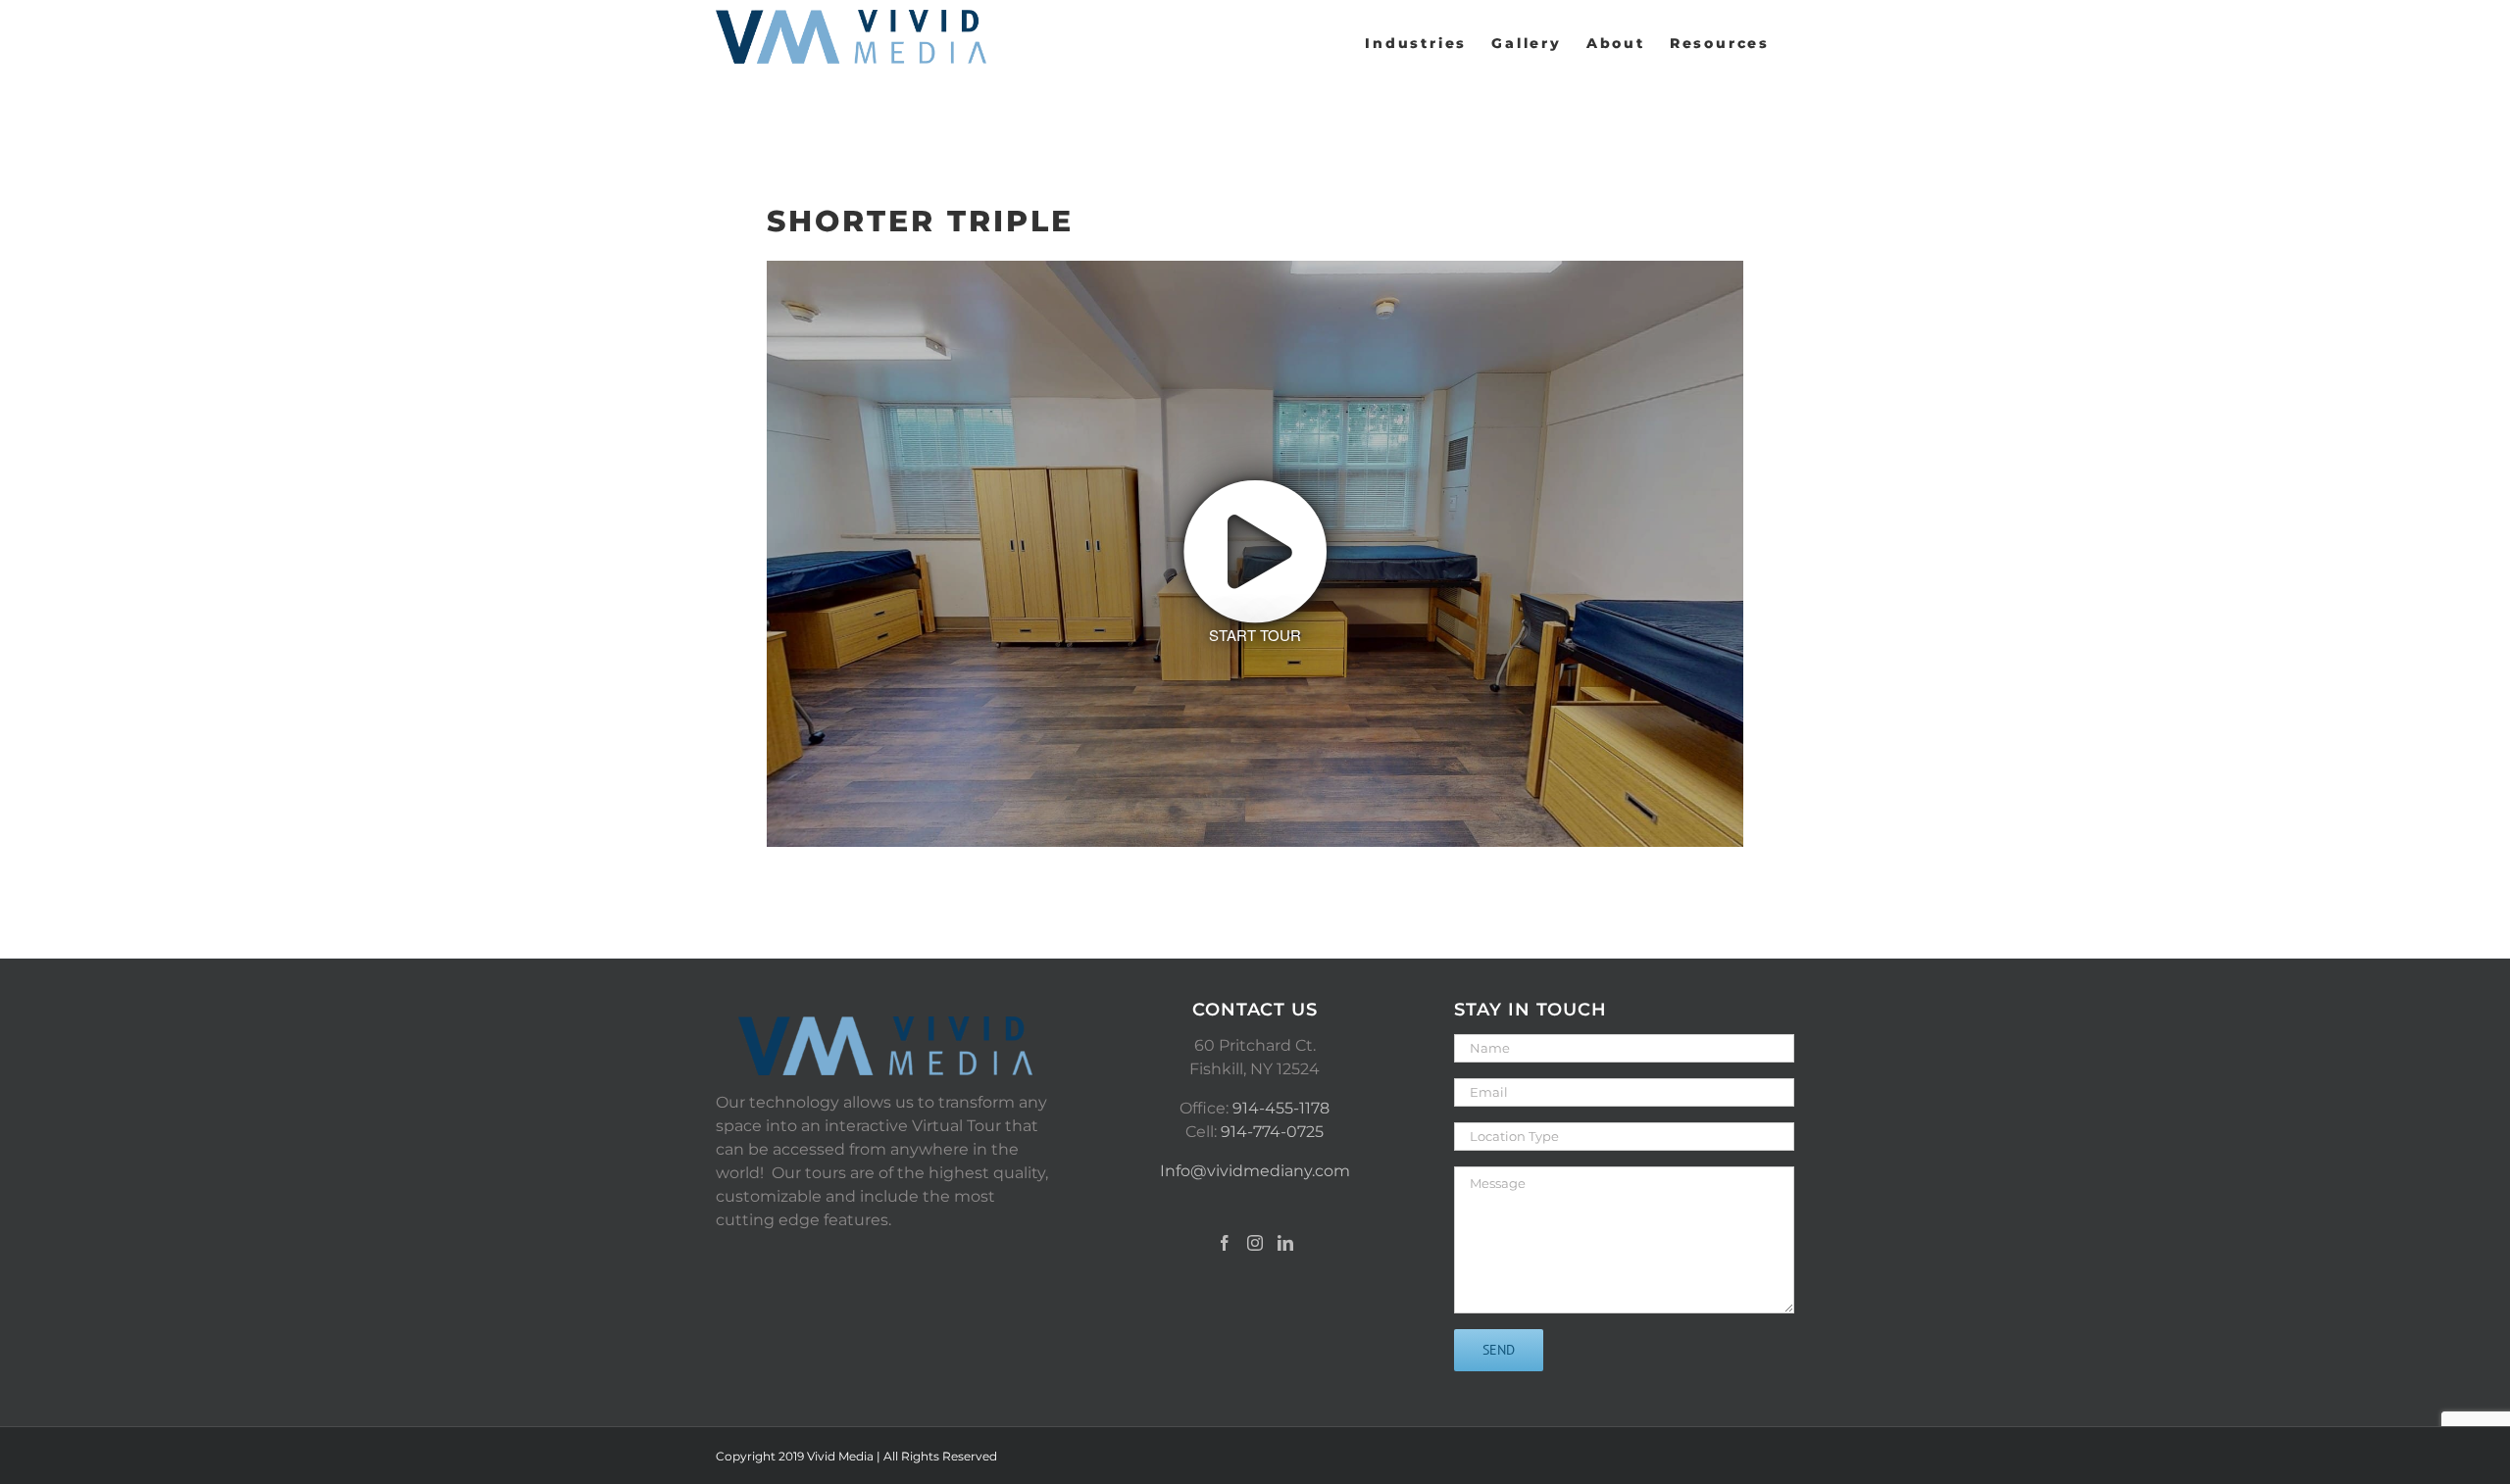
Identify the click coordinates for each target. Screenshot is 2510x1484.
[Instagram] (1255, 1243)
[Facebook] (1225, 1243)
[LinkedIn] (1285, 1243)
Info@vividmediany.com (1255, 1171)
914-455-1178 (1281, 1108)
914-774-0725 (1272, 1132)
